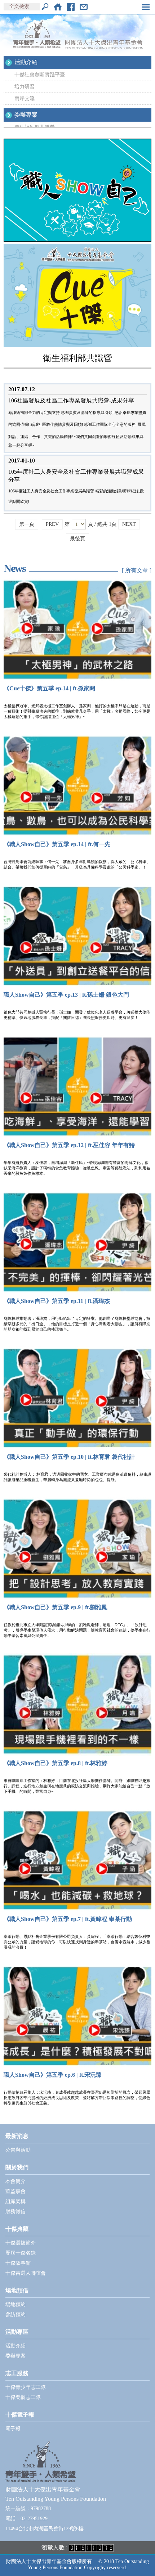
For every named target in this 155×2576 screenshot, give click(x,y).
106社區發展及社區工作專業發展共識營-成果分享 (71, 400)
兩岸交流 (25, 98)
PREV (52, 524)
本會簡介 (15, 2181)
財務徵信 (15, 2212)
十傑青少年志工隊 (26, 2387)
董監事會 (15, 2191)
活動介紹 (26, 62)
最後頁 (77, 539)
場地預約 (15, 2304)
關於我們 (17, 2167)
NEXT (129, 524)
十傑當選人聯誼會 (26, 2273)
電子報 (13, 2429)
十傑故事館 (18, 2263)
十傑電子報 (20, 2415)
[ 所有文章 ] (137, 570)
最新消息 (17, 2136)
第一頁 (27, 524)
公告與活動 (18, 2150)
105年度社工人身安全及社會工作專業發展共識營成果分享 (76, 476)
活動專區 (17, 2332)
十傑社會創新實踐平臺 (40, 75)
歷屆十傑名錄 (21, 2253)
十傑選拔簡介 (21, 2243)
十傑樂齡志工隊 (23, 2397)
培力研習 (25, 87)
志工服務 (17, 2373)
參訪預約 (15, 2315)
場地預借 (17, 2290)
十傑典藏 (17, 2229)
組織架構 (15, 2201)
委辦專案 (26, 115)
